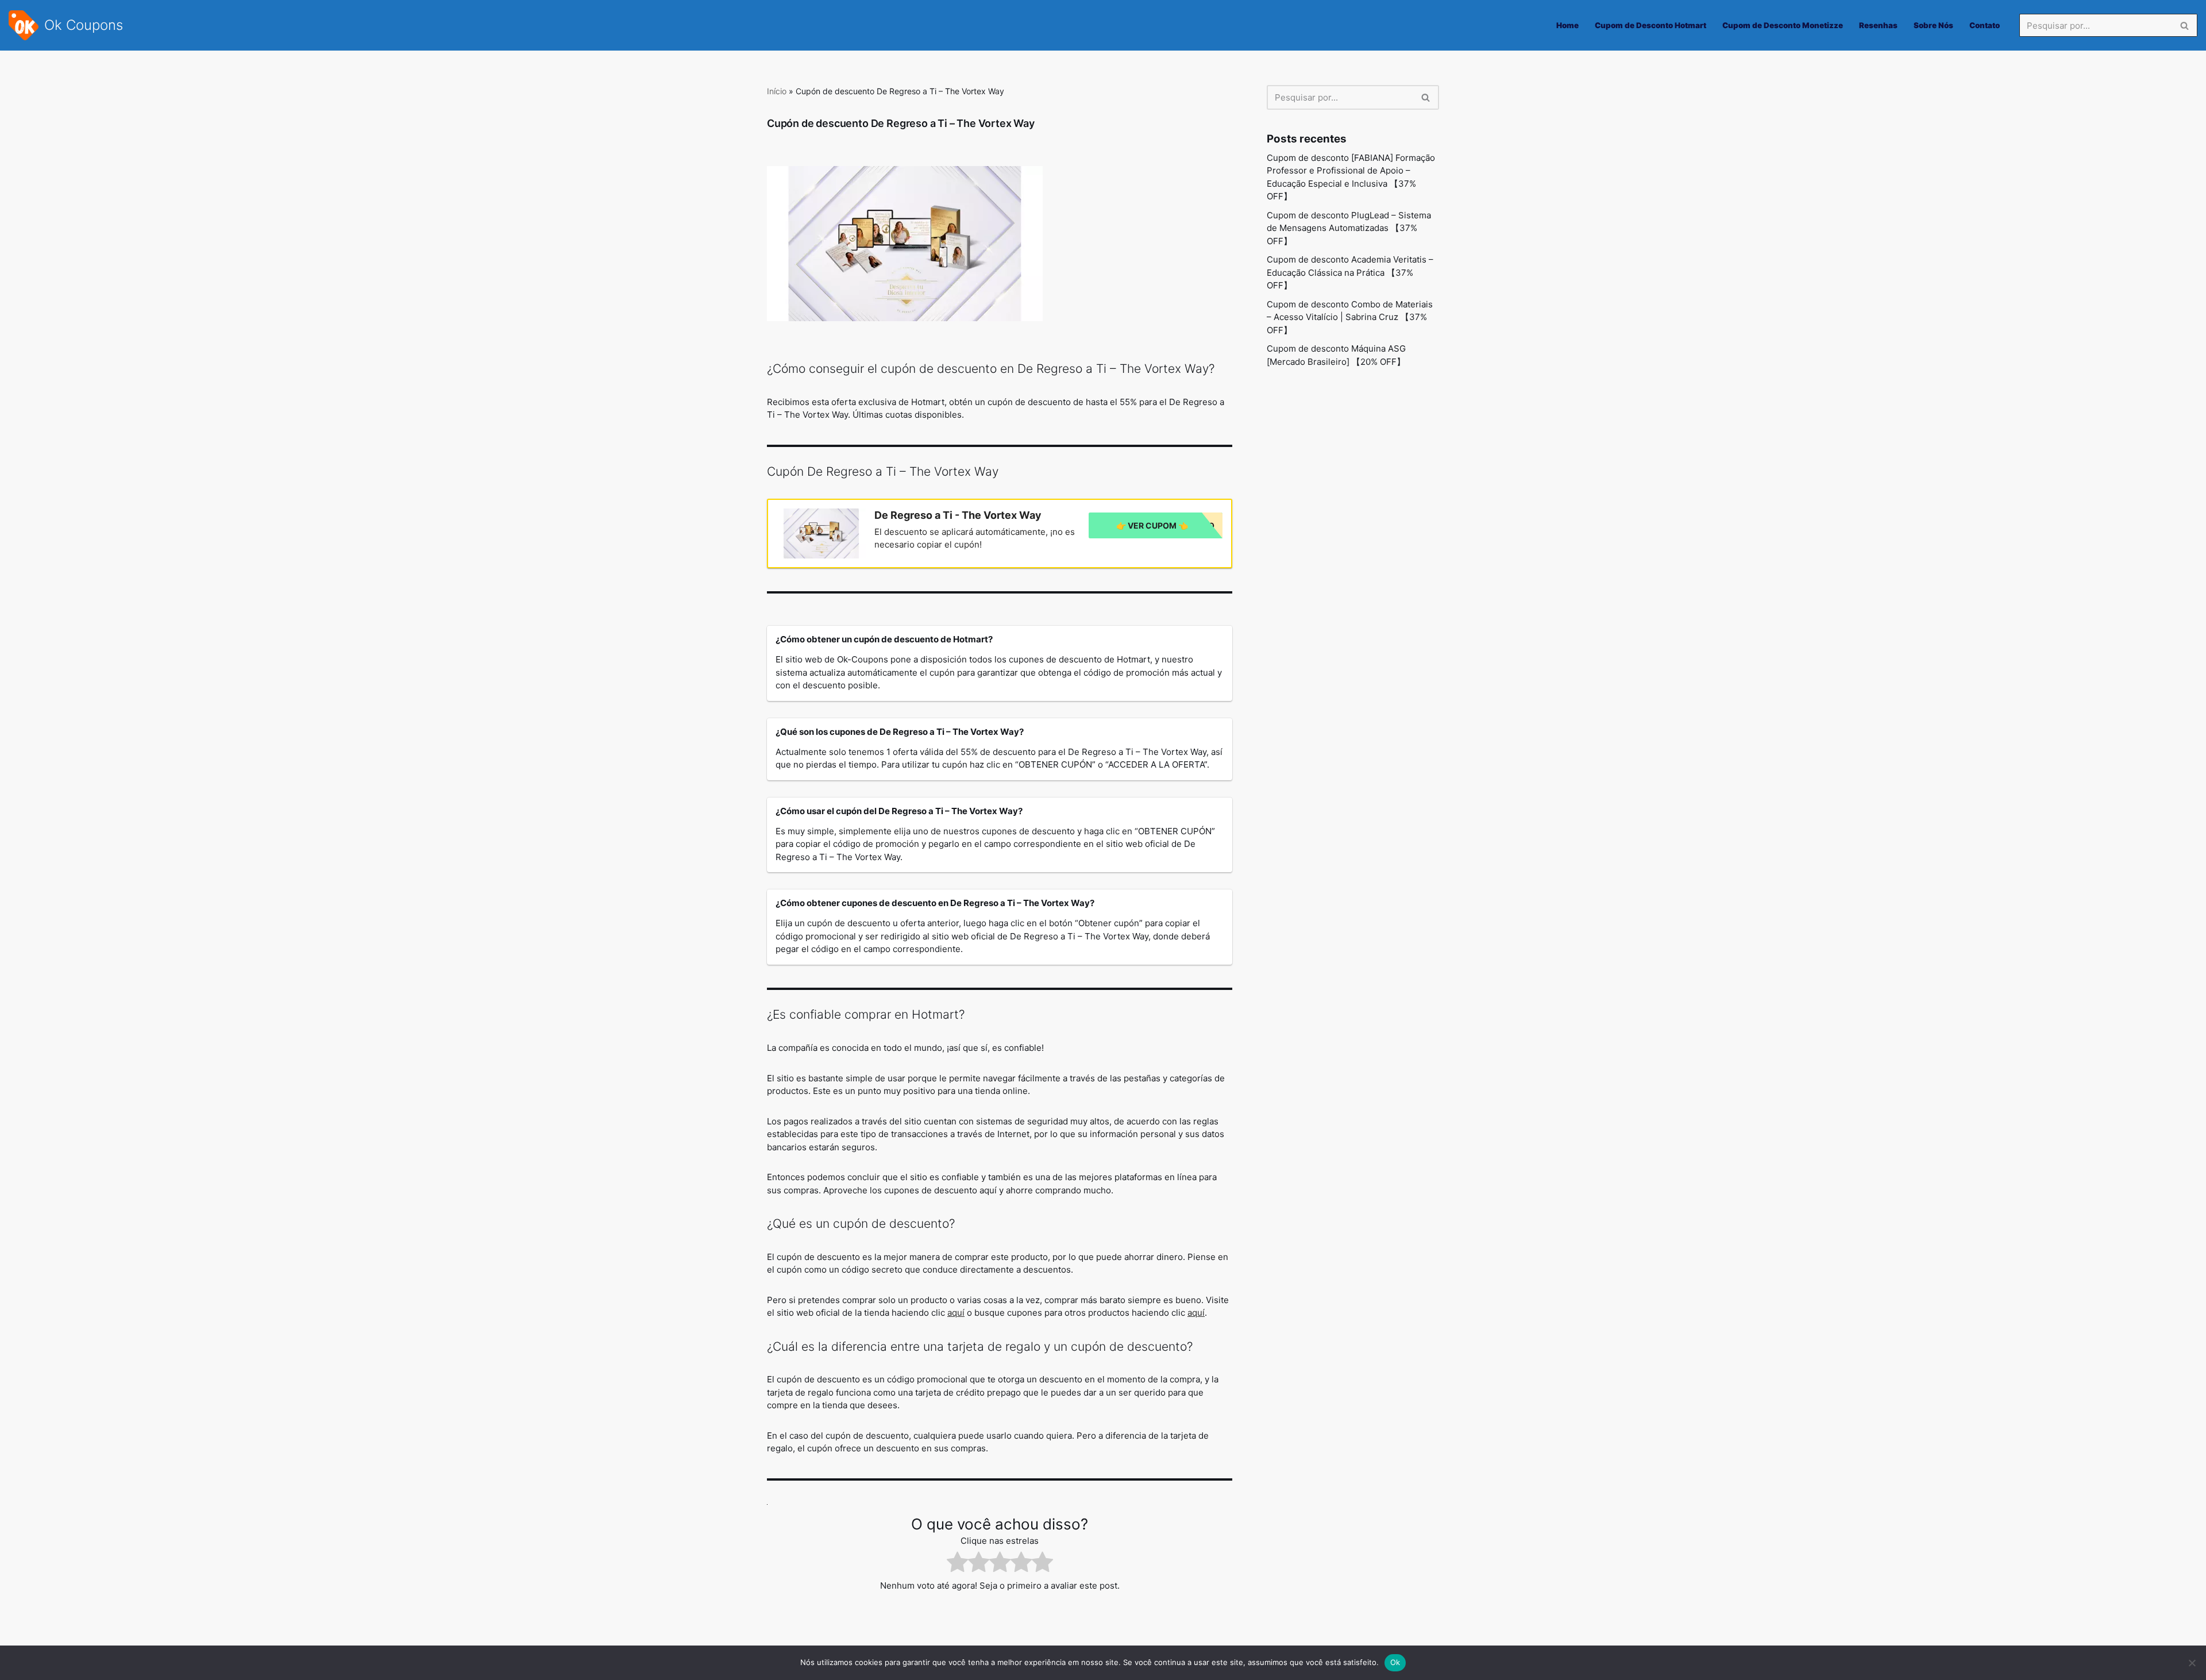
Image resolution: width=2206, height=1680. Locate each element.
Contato (1985, 25)
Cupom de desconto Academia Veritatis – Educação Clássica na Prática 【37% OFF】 (1350, 272)
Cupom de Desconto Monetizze (1783, 25)
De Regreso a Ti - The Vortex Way (958, 515)
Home (1567, 25)
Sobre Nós (1933, 25)
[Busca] (2184, 25)
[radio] (957, 1564)
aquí (956, 1313)
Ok (1395, 1662)
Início (777, 91)
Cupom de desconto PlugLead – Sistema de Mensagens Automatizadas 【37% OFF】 (1349, 228)
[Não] (2192, 1663)
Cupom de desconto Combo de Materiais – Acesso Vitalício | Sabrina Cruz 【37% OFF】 (1350, 317)
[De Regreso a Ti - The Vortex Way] (821, 533)
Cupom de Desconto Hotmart (1650, 25)
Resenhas (1878, 25)
